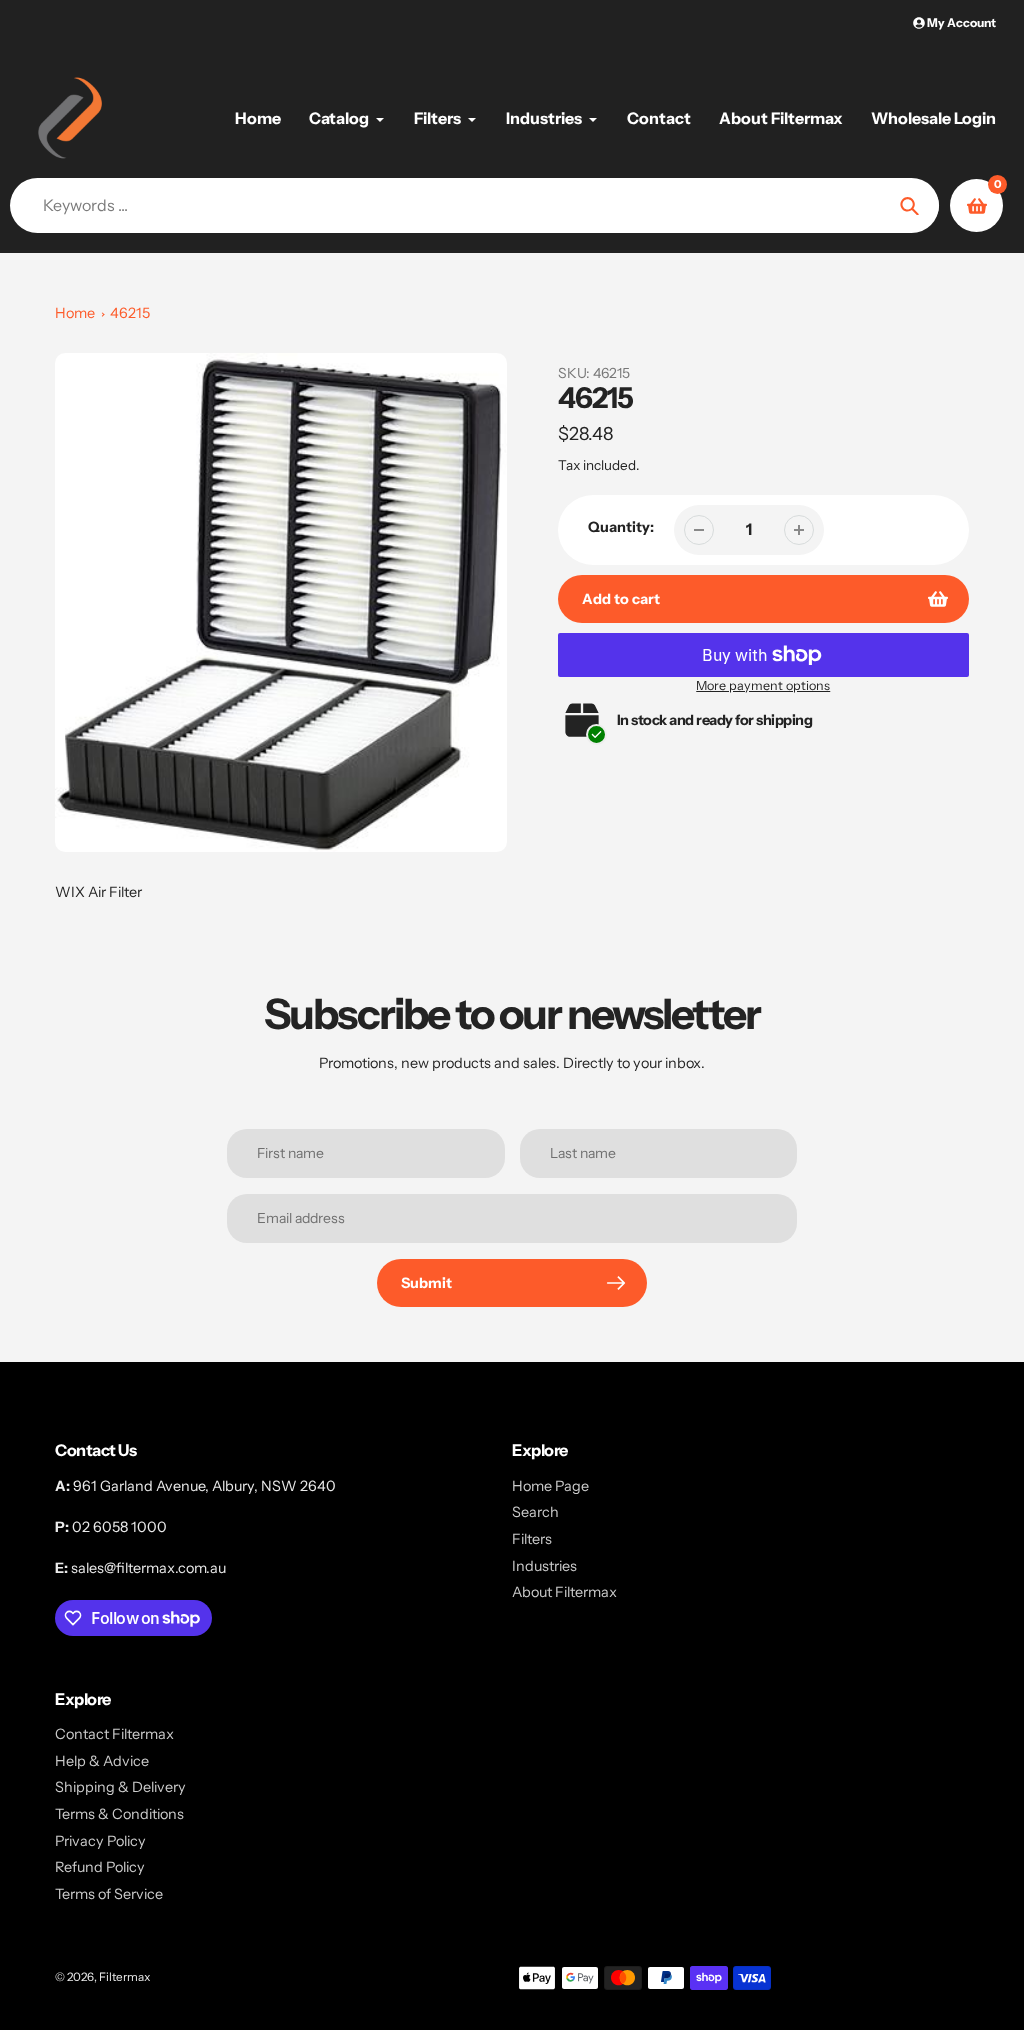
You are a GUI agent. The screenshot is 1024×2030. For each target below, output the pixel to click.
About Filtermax (564, 1592)
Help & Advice (102, 1761)
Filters (532, 1539)
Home (75, 313)
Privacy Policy (100, 1841)
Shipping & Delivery (120, 1787)
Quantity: (621, 527)
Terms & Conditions (119, 1814)
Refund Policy (100, 1867)
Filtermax (124, 1977)
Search (535, 1512)
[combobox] (477, 205)
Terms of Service (109, 1894)
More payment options (763, 685)
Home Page (550, 1486)
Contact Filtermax (114, 1734)
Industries (544, 1566)
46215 (130, 313)
